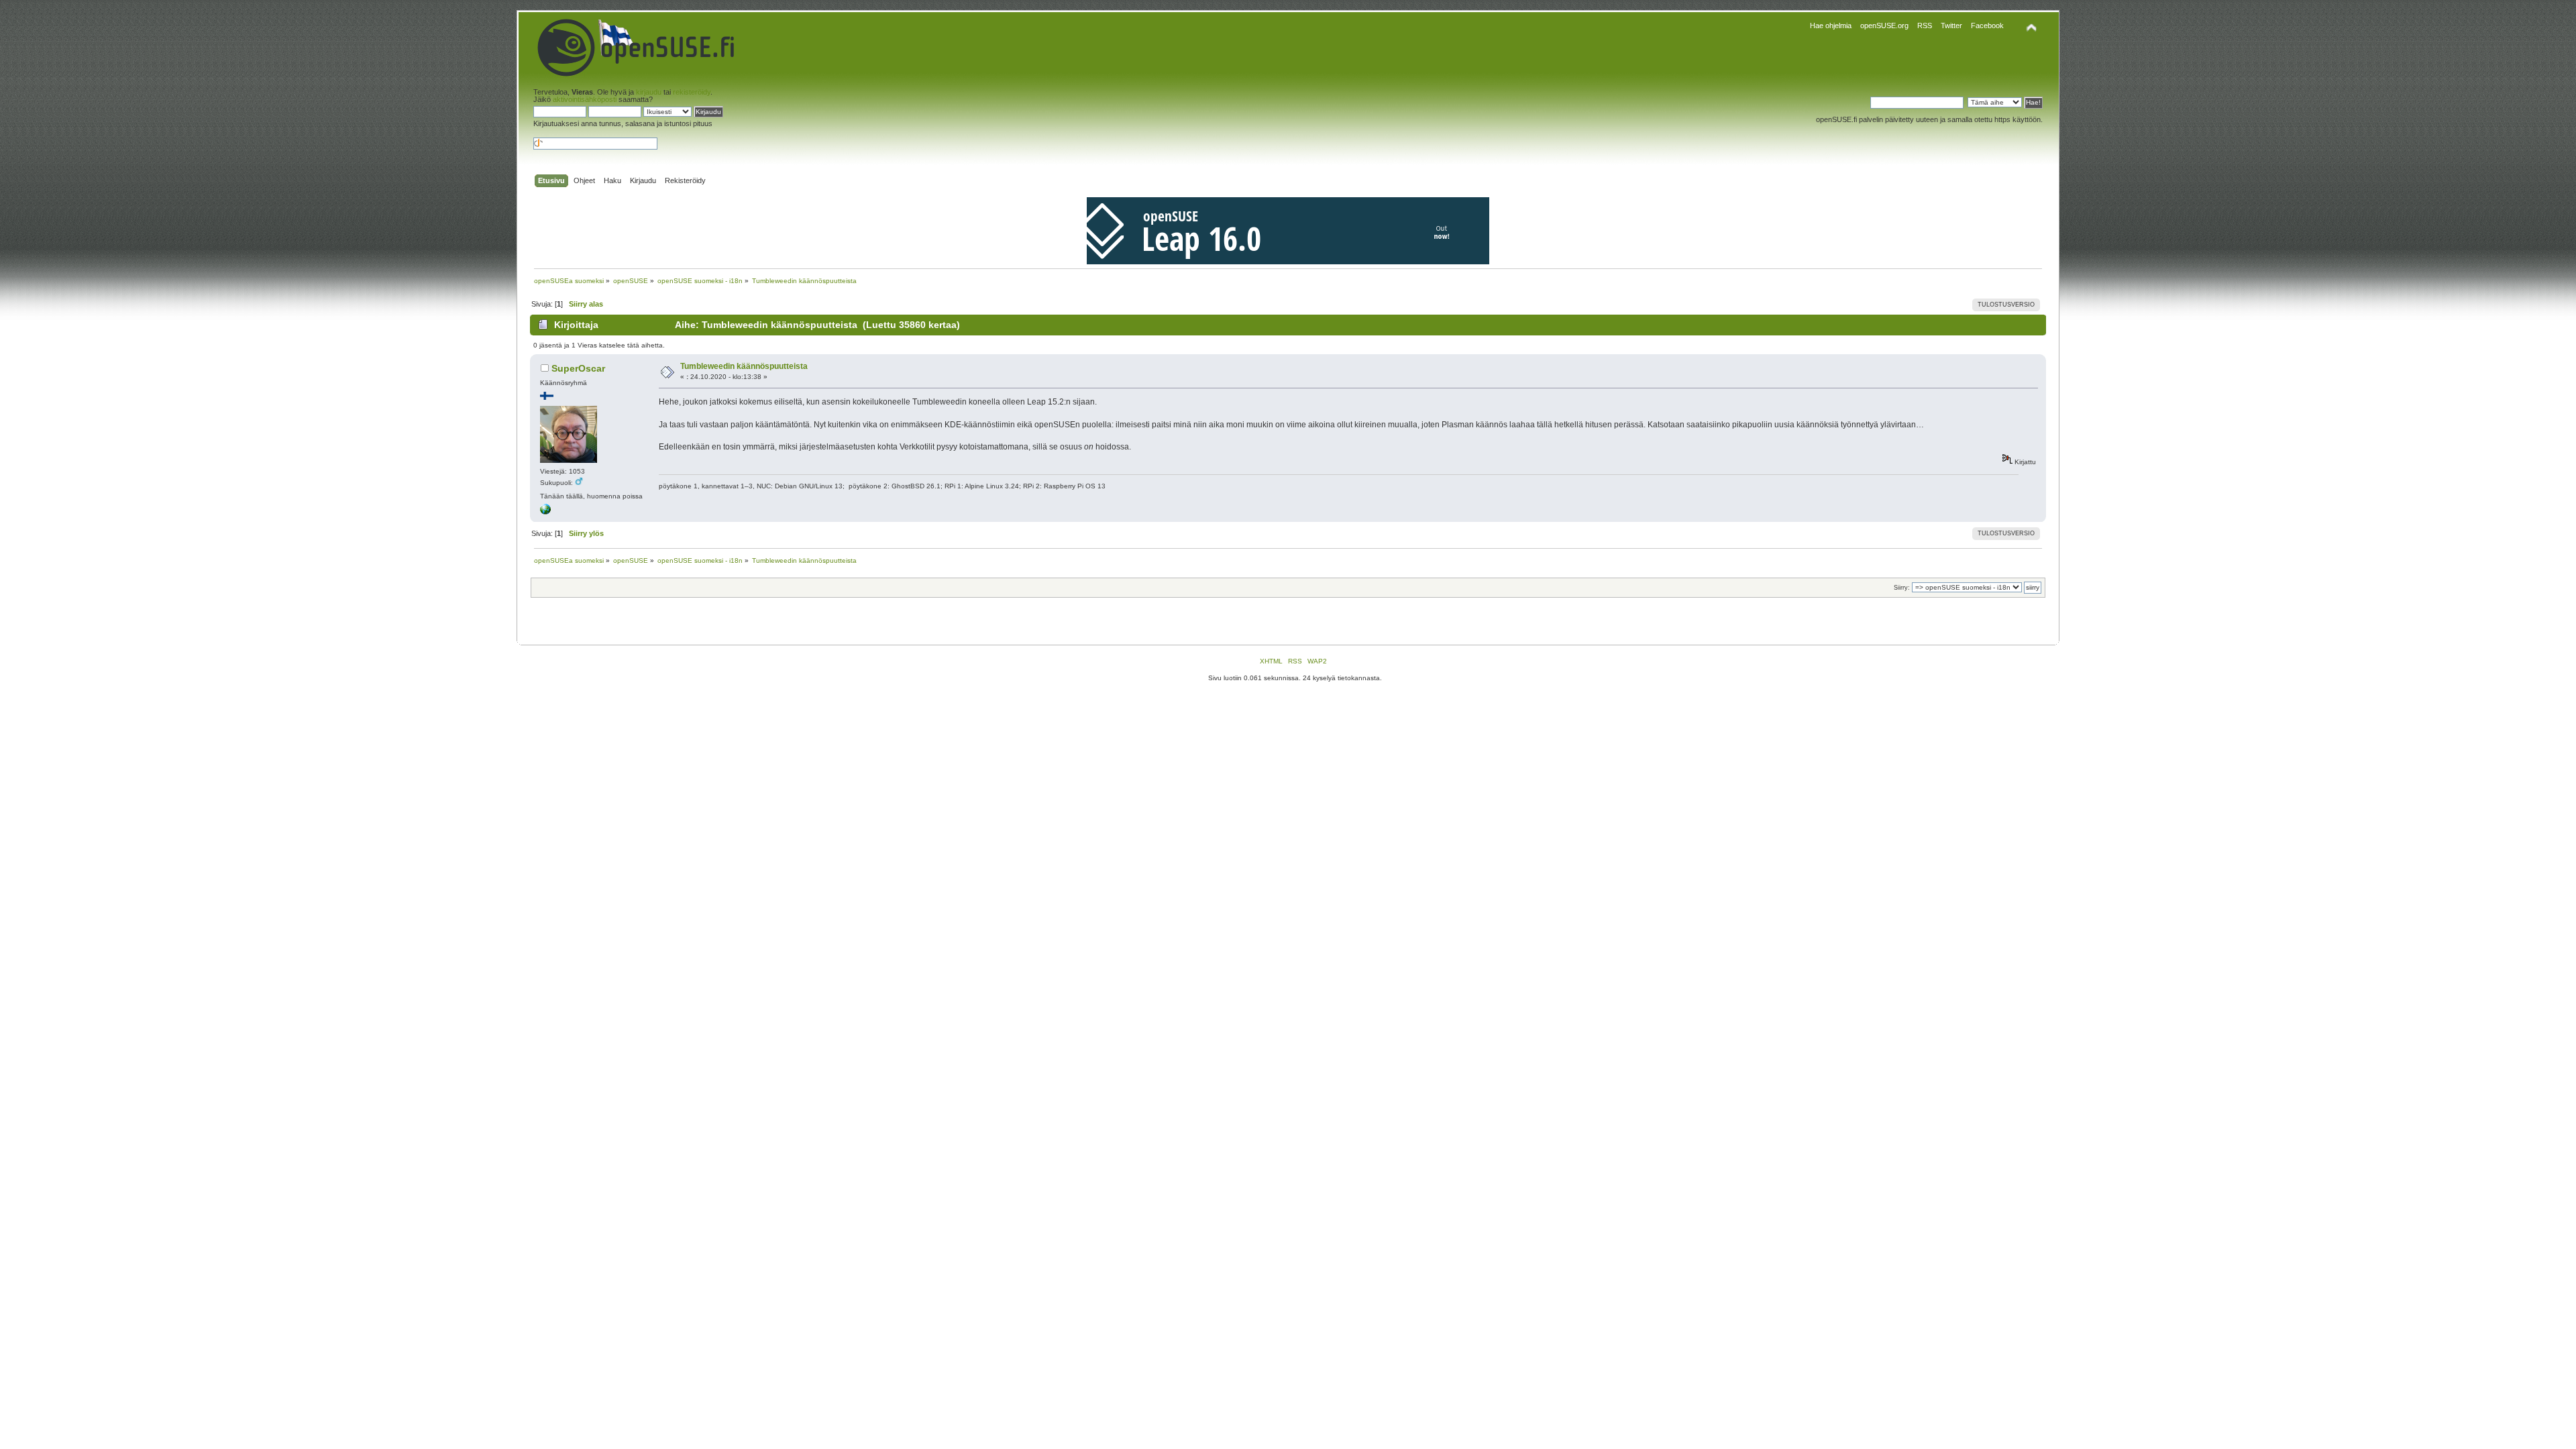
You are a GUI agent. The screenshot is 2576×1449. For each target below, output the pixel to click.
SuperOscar (578, 368)
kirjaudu (649, 92)
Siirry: (1902, 588)
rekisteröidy (692, 92)
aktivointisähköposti (585, 99)
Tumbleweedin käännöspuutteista (744, 366)
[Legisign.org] (545, 512)
